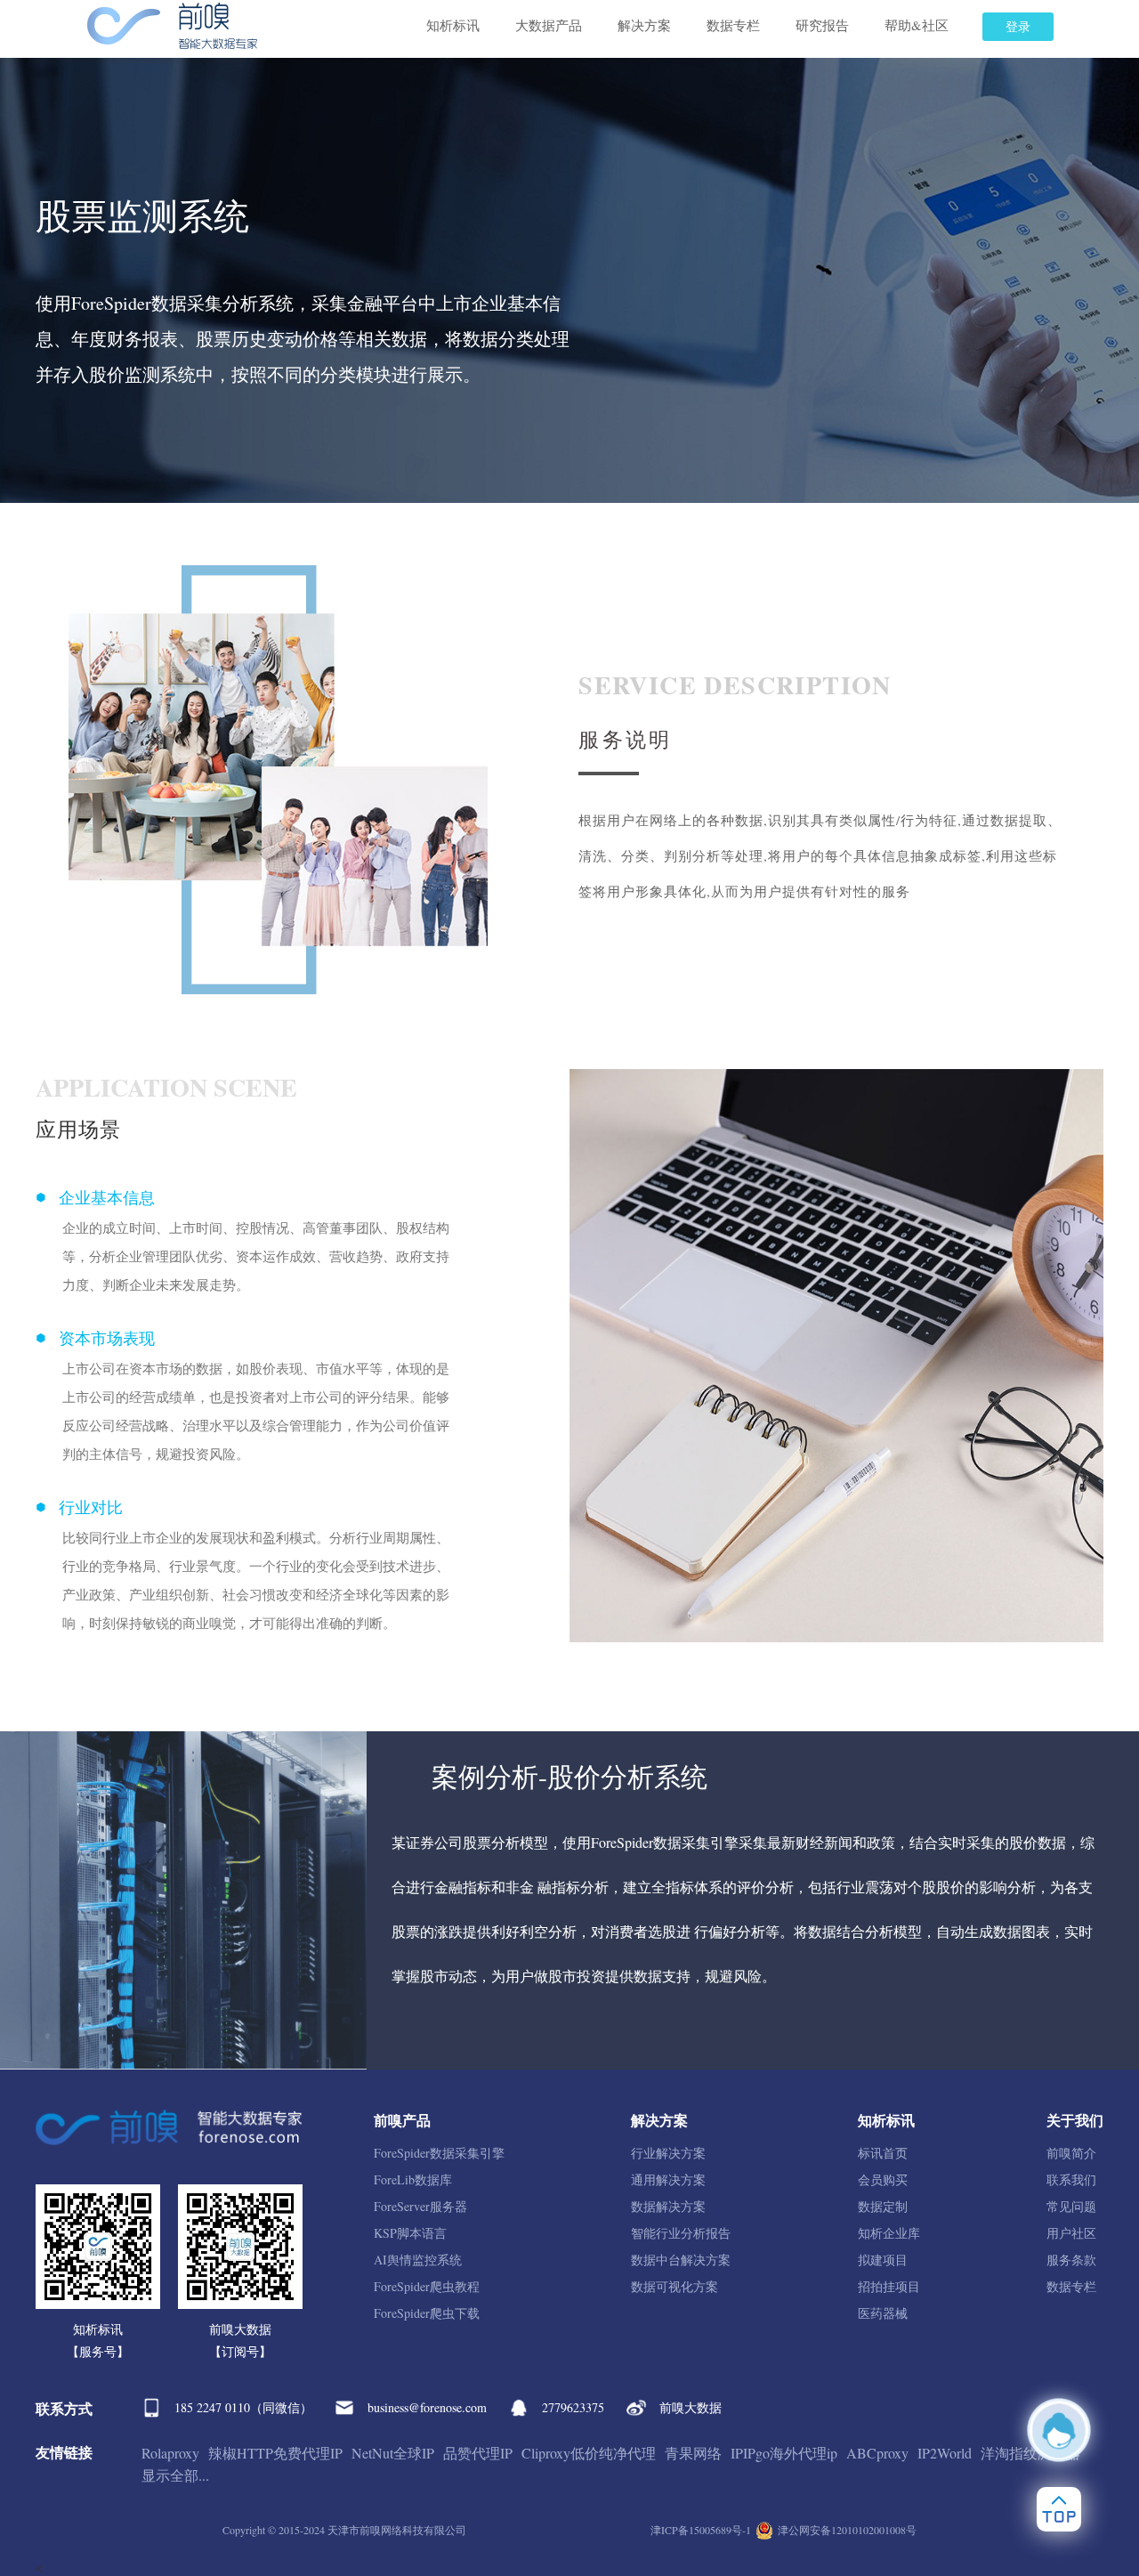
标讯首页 (883, 2153)
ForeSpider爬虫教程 (427, 2286)
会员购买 (883, 2179)
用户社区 (1071, 2233)
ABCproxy (877, 2453)
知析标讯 (453, 25)
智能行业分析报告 (681, 2233)
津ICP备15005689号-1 (701, 2530)
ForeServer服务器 (420, 2206)
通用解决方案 (668, 2179)
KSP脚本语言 (410, 2233)
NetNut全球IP (393, 2453)
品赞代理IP (478, 2453)
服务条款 (1071, 2260)
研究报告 (822, 25)
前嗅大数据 (691, 2407)
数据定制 (883, 2206)
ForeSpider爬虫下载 (427, 2313)
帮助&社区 (917, 25)
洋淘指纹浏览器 (1030, 2453)
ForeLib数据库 (413, 2179)
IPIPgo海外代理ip (784, 2453)
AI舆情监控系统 (418, 2260)
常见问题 (1071, 2206)
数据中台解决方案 (681, 2260)
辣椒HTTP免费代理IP (275, 2453)
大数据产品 (549, 25)
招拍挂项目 (889, 2286)
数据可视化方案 (675, 2286)
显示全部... (175, 2475)
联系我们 (1071, 2179)
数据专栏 (733, 25)
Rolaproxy (170, 2453)
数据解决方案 (668, 2206)
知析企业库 (889, 2233)
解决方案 (644, 25)
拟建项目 (883, 2260)
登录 (1018, 26)
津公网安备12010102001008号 (847, 2530)
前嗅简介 (1071, 2153)
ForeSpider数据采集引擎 (439, 2153)
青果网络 (693, 2453)
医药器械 (883, 2313)
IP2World (945, 2453)
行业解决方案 (668, 2153)
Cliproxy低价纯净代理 (589, 2453)
